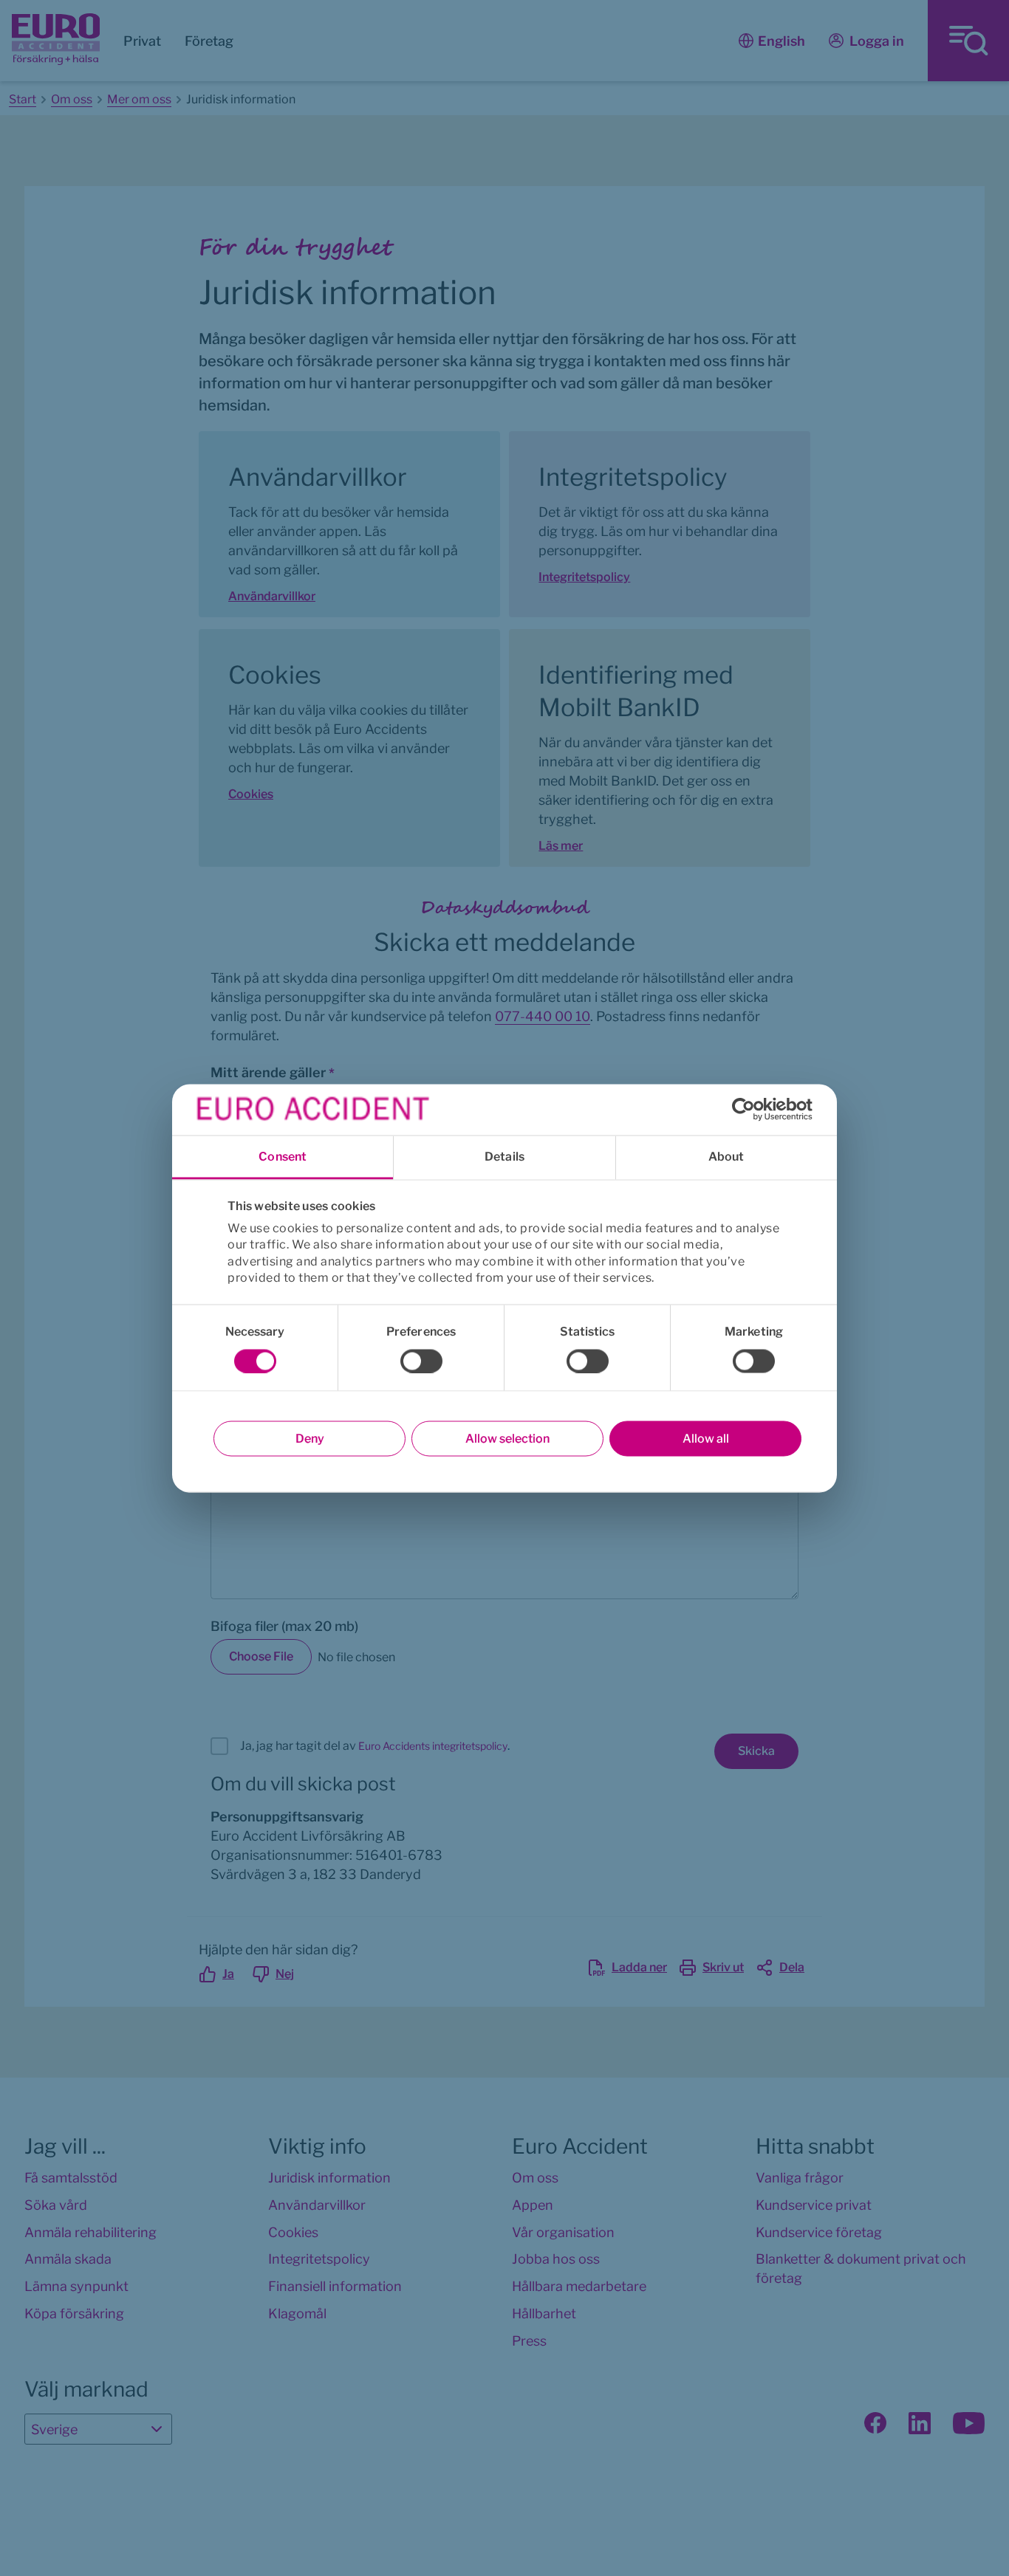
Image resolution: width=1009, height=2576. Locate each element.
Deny (310, 1438)
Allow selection (507, 1438)
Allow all (706, 1438)
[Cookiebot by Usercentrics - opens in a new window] (748, 1110)
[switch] (421, 1361)
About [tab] (726, 1156)
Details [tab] (504, 1156)
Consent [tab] (283, 1156)
